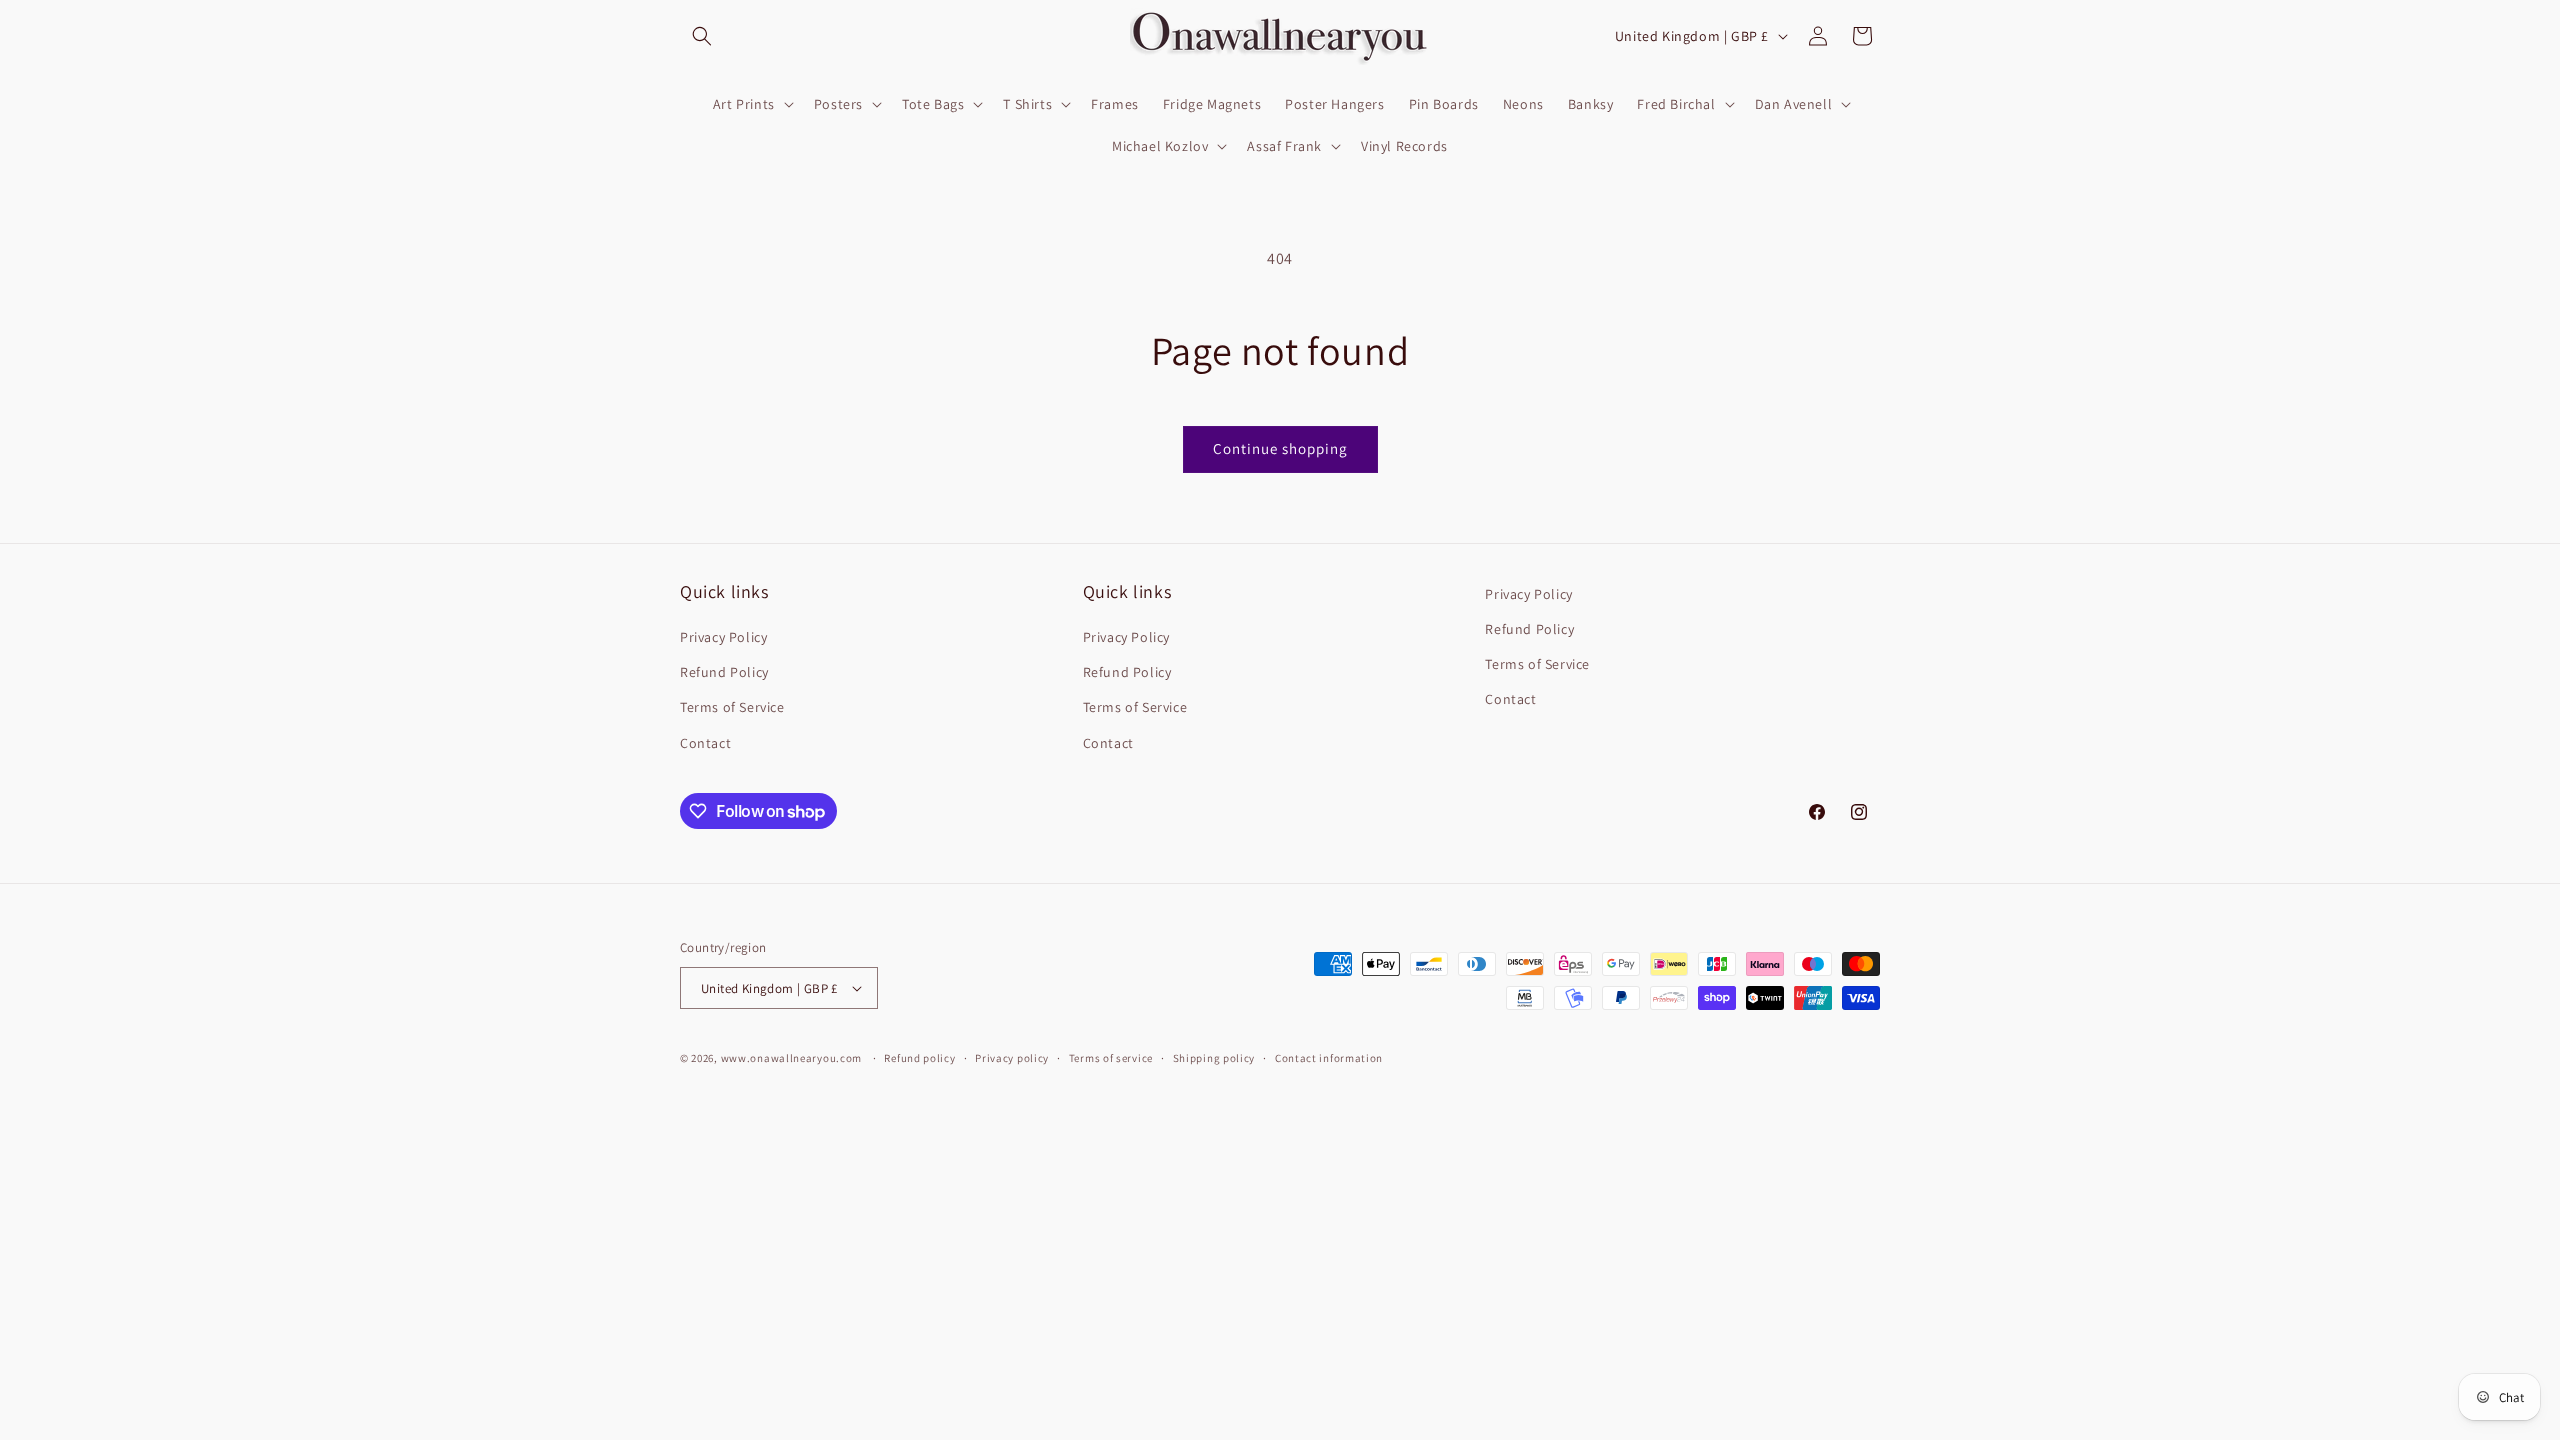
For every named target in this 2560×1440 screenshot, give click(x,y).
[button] (702, 36)
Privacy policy (1012, 1058)
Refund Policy (724, 672)
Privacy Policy (723, 637)
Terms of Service (732, 707)
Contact (705, 743)
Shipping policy (1214, 1058)
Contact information (1329, 1058)
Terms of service (1111, 1058)
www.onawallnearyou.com (791, 1058)
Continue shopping (1280, 448)
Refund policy (919, 1058)
